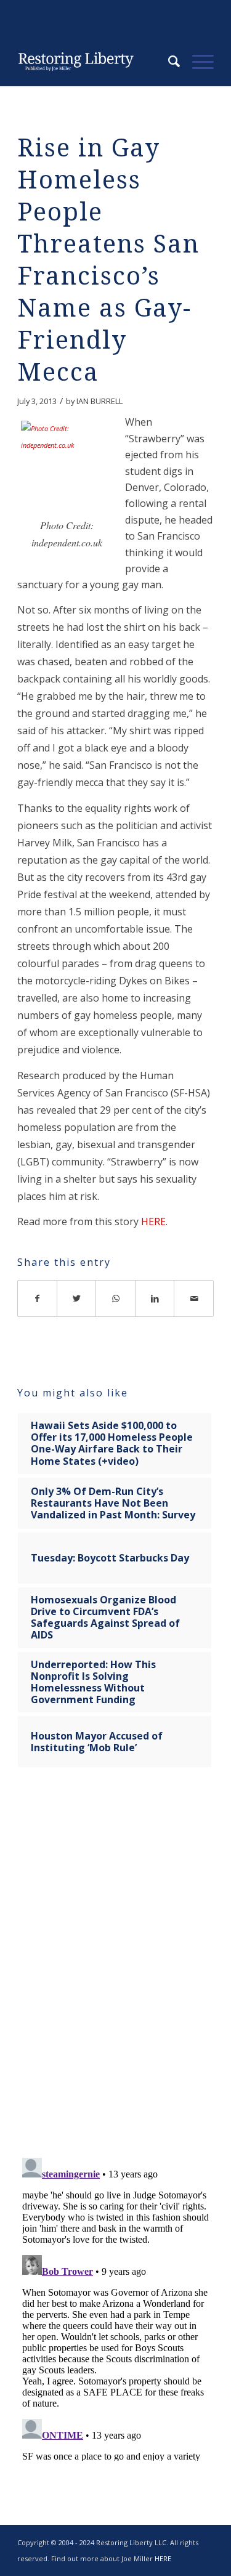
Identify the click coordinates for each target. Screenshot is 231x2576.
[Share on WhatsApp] (116, 1298)
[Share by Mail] (194, 1298)
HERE (153, 1221)
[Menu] (197, 62)
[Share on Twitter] (77, 1298)
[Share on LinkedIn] (155, 1298)
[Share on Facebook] (37, 1298)
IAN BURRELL (99, 401)
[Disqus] (115, 1970)
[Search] (168, 62)
